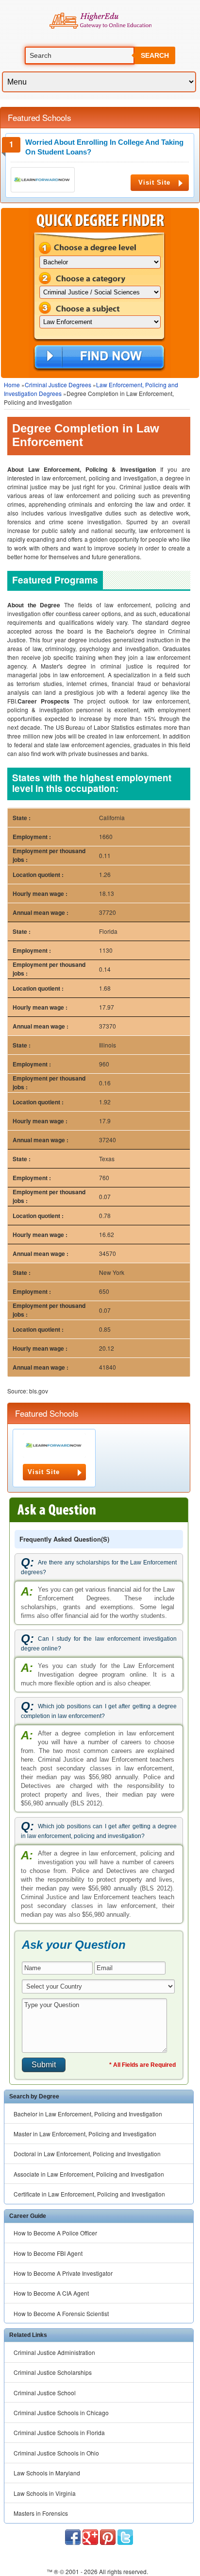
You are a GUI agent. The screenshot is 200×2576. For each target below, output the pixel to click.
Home (12, 385)
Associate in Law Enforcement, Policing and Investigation (89, 2174)
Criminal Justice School (45, 2393)
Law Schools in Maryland (47, 2473)
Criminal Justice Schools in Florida (59, 2432)
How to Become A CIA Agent (51, 2293)
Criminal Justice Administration (54, 2352)
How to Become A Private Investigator (63, 2273)
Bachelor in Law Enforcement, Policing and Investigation (88, 2114)
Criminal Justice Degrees (58, 385)
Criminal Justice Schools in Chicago (61, 2413)
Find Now (99, 358)
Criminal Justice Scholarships (53, 2372)
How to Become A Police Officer (55, 2233)
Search (155, 55)
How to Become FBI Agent (48, 2253)
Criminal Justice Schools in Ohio (56, 2453)
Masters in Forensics (41, 2513)
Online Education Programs (100, 21)
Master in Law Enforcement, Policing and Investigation (85, 2134)
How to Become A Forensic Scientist (61, 2313)
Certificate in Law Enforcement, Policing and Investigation (89, 2194)
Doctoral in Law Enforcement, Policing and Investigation (87, 2154)
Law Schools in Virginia (45, 2493)
